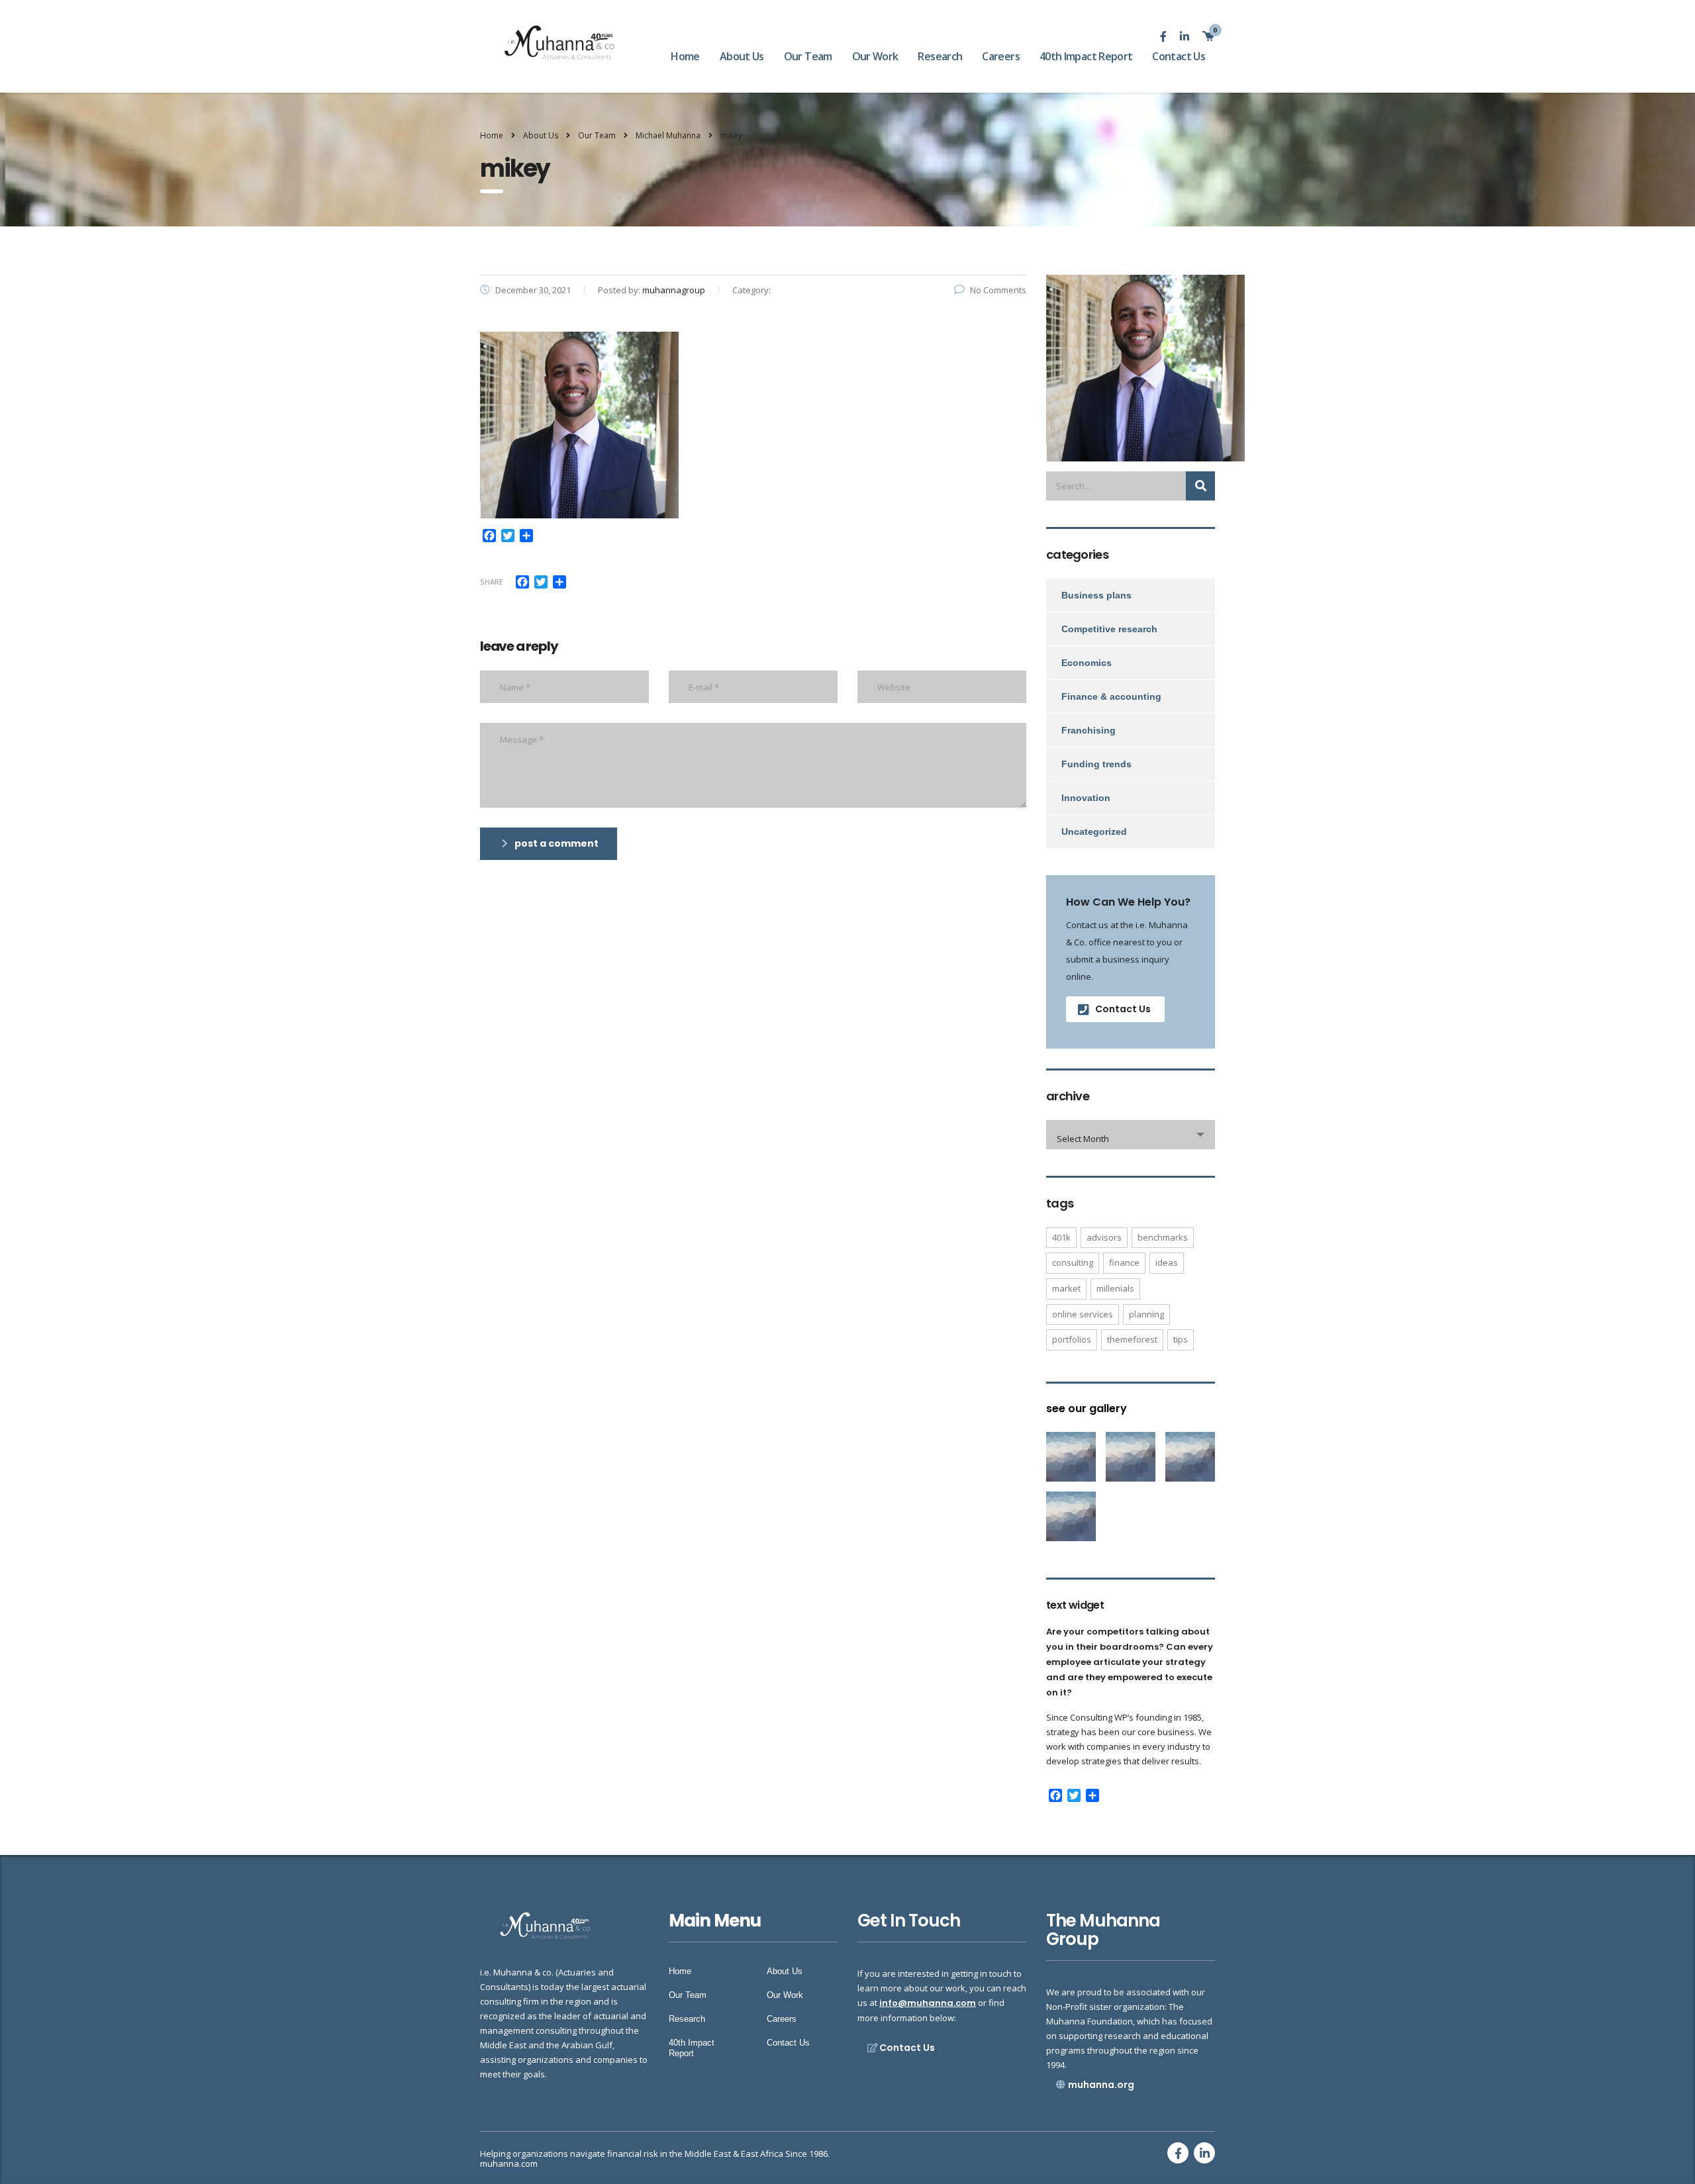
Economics (1087, 663)
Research (940, 56)
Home (685, 56)
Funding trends (1096, 764)
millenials (1115, 1288)
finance (1124, 1262)
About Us (742, 56)
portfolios (1072, 1339)
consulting (1073, 1262)
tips (1181, 1339)
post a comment (557, 843)
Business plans (1096, 595)
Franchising (1089, 730)
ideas (1167, 1262)
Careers (1001, 56)
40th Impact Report (1086, 56)
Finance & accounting (1111, 696)
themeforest (1132, 1339)
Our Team (808, 56)
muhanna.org (1101, 2085)
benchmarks (1163, 1237)
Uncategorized (1094, 831)
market (1066, 1288)
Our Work (875, 56)
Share (492, 582)
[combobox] (1131, 1135)
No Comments (998, 290)
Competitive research (1109, 629)
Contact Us (1179, 56)
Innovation (1086, 798)
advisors (1104, 1237)
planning (1146, 1314)
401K (1061, 1237)
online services (1083, 1314)
